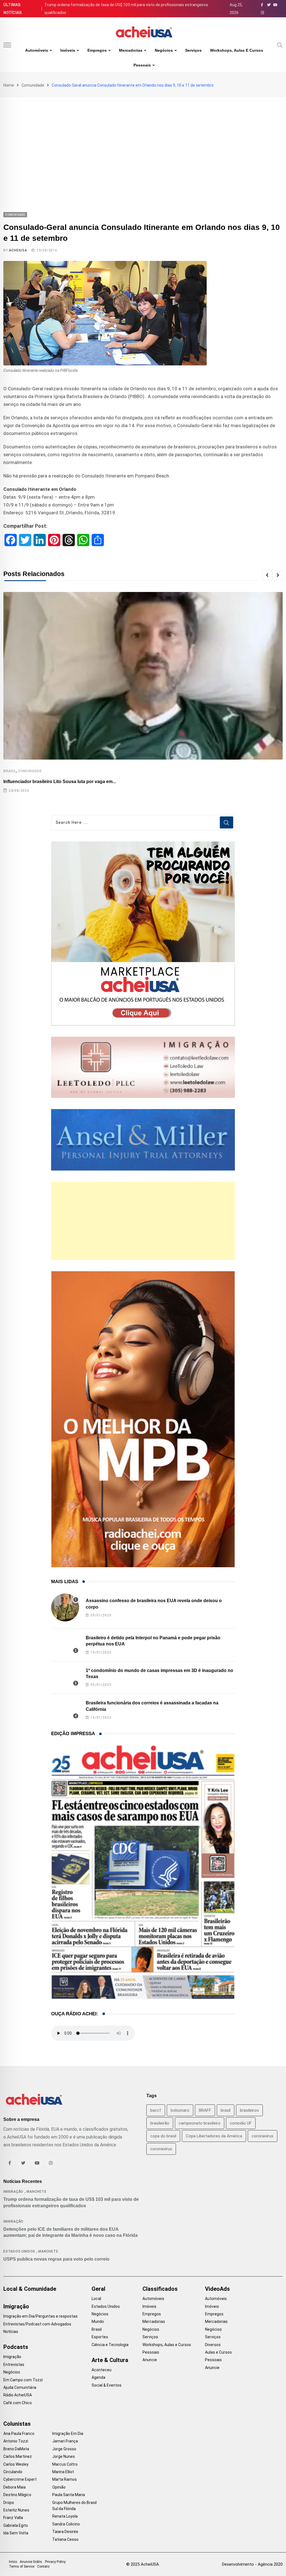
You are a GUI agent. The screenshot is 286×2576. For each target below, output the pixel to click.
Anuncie (150, 2360)
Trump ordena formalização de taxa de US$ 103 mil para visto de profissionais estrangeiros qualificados (126, 9)
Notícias (11, 2332)
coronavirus (263, 2136)
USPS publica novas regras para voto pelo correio (56, 2259)
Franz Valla (13, 2518)
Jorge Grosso (64, 2449)
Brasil (10, 771)
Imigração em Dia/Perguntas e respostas (40, 2316)
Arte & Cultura (110, 2360)
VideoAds (217, 2289)
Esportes (100, 2337)
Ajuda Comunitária (20, 2387)
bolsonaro (180, 2110)
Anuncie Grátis (31, 2562)
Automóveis (37, 50)
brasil (226, 2110)
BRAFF (205, 2110)
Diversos (213, 2345)
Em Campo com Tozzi (23, 2380)
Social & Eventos (107, 2385)
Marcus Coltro (65, 2464)
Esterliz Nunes (16, 2510)
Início (13, 2562)
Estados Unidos (19, 2251)
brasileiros (249, 2110)
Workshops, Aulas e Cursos (237, 50)
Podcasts (16, 2347)
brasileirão (160, 2123)
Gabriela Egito (16, 2525)
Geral (98, 2289)
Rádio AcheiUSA (18, 2395)
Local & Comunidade (30, 2289)
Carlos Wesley (16, 2464)
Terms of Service (22, 2567)
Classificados (160, 2289)
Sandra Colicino (66, 2524)
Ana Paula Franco (19, 2434)
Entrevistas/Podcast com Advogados (37, 2324)
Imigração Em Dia (68, 2434)
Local (96, 2299)
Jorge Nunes (64, 2456)
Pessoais (142, 65)
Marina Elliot (63, 2472)
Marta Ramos (65, 2479)
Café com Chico (18, 2403)
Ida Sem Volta (16, 2533)
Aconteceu (102, 2370)
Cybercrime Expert (20, 2479)
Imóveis (68, 50)
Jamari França (65, 2441)
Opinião (59, 2487)
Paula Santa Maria (69, 2495)
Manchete (36, 2192)
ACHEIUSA (18, 250)
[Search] (280, 45)
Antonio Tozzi (16, 2441)
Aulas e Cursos (218, 2352)
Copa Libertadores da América (214, 2136)
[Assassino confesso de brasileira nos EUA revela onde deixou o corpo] (65, 1607)
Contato (43, 2567)
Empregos (97, 50)
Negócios (164, 50)
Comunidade (33, 85)
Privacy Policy (55, 2562)
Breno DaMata (16, 2449)
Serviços (193, 50)
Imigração (13, 2192)
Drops (9, 2503)
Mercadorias (131, 50)
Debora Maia (15, 2487)
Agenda (98, 2377)
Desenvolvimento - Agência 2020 (252, 2564)
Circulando (13, 2472)
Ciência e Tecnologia (110, 2345)
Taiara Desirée (65, 2532)
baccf (156, 2110)
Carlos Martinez (18, 2456)
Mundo (98, 2322)
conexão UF (241, 2123)
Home (9, 85)
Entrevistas (14, 2365)
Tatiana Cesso (65, 2539)
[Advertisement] (143, 139)
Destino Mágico (17, 2495)
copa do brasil (163, 2136)
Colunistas (17, 2424)
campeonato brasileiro (200, 2123)
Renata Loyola (65, 2516)
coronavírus (161, 2149)
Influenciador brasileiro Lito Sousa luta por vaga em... (60, 782)
